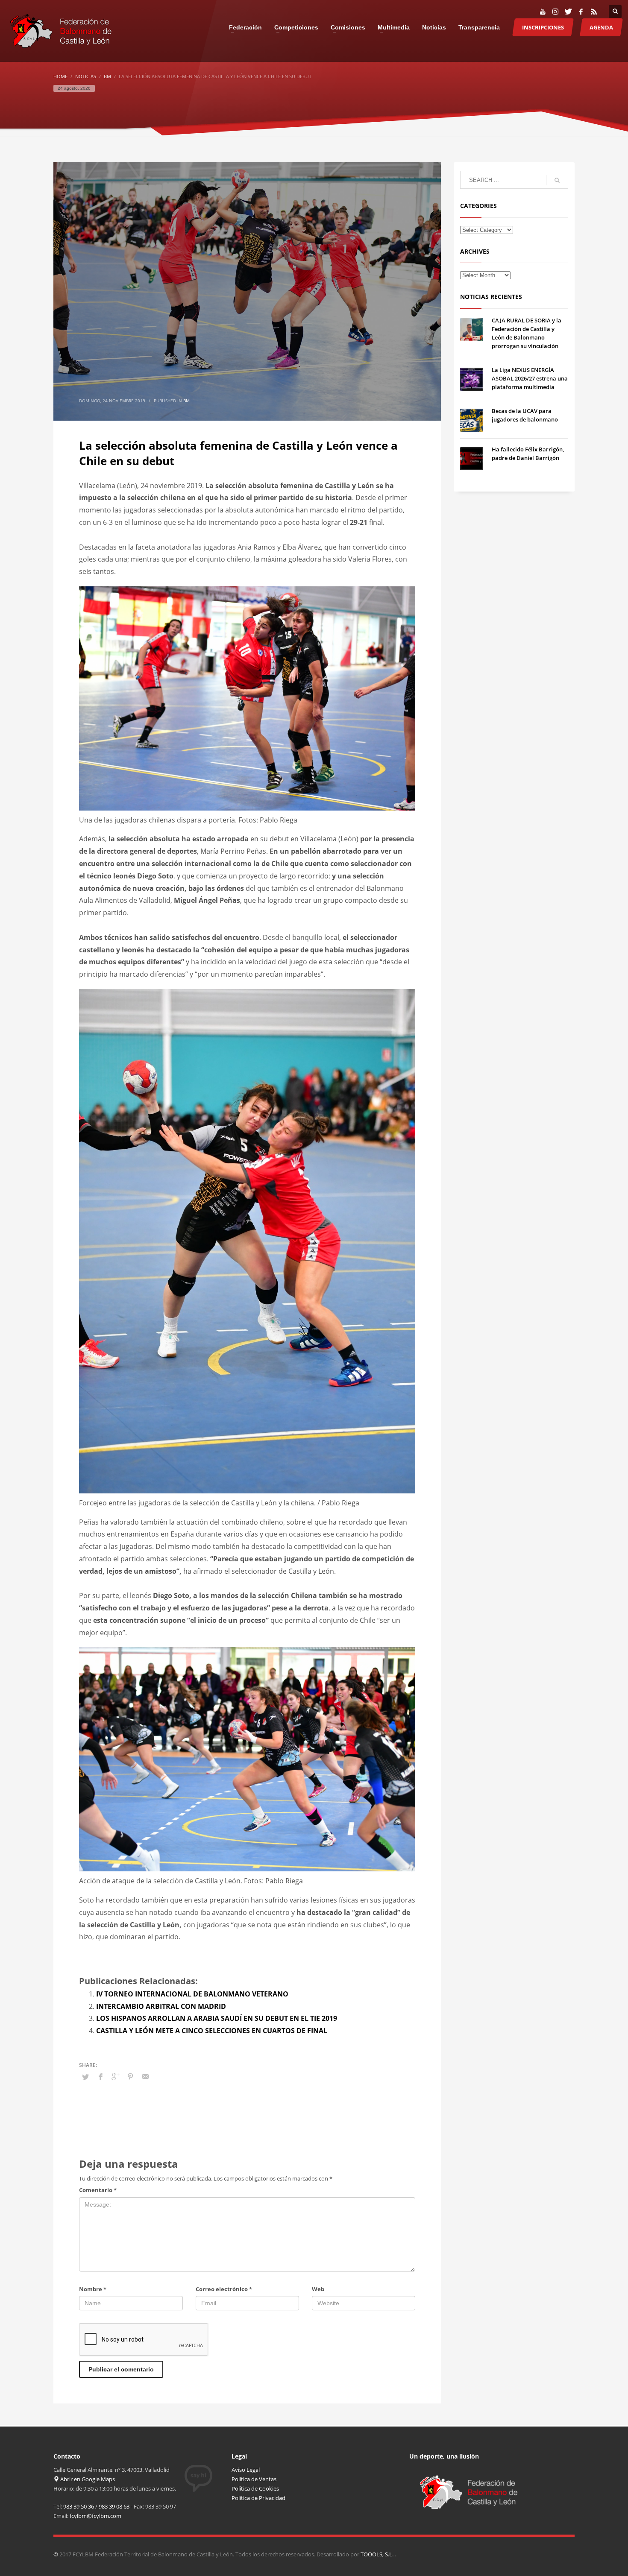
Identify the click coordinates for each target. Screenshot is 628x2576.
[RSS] (594, 12)
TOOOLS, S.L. (378, 2554)
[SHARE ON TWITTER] (85, 2077)
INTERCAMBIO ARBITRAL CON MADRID (161, 2006)
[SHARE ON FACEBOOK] (100, 2076)
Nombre (93, 2289)
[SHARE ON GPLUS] (115, 2076)
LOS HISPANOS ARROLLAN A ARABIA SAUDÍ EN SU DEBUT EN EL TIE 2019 (217, 2018)
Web (318, 2289)
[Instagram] (555, 12)
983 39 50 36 (79, 2506)
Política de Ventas (254, 2479)
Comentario (98, 2190)
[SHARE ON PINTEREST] (130, 2076)
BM (186, 401)
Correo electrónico (224, 2289)
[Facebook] (581, 12)
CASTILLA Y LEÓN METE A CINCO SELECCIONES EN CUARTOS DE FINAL (212, 2031)
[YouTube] (543, 12)
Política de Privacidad (258, 2498)
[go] (557, 180)
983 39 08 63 (114, 2506)
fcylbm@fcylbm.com (95, 2516)
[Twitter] (568, 12)
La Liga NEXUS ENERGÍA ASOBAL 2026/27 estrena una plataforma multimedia (530, 378)
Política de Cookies (255, 2488)
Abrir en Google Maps (87, 2479)
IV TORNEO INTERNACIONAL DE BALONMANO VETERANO (192, 1994)
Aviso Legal (246, 2470)
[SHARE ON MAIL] (145, 2076)
